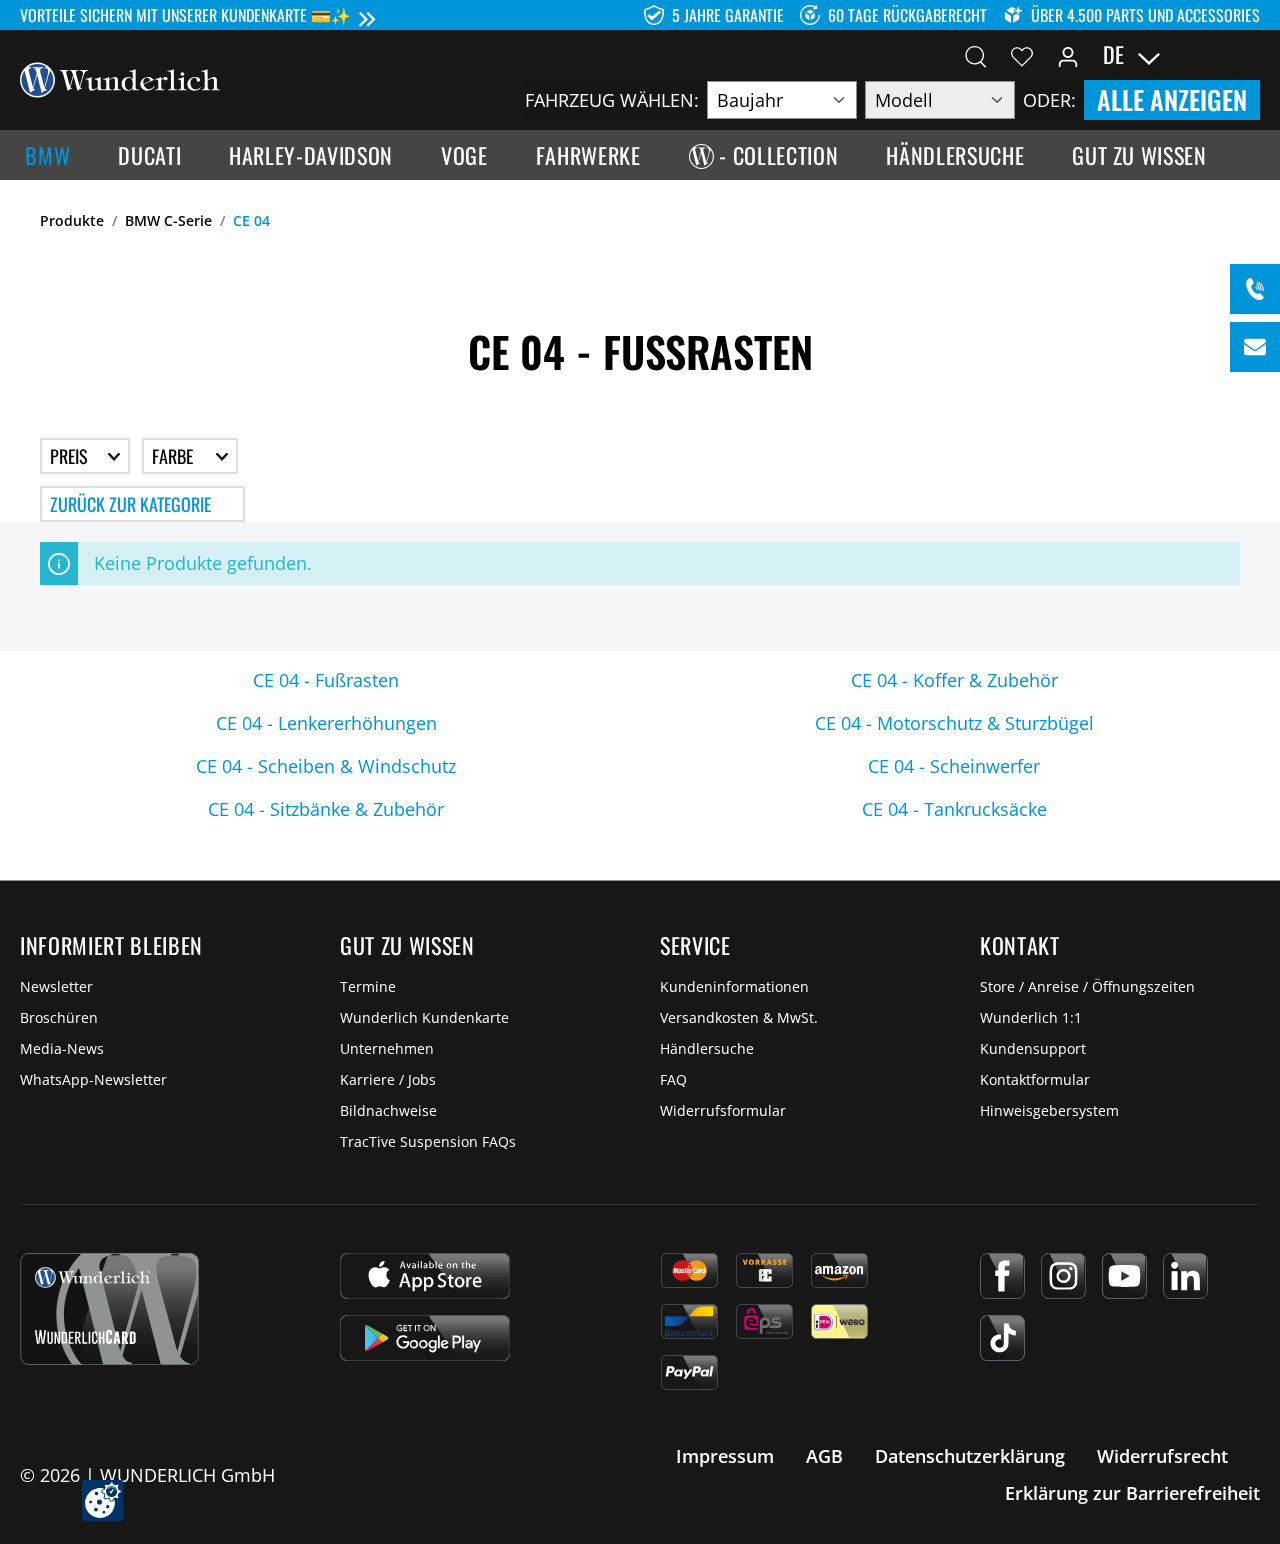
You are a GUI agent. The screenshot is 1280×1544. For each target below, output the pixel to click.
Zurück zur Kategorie (130, 504)
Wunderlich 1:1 (1031, 1017)
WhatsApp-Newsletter (93, 1079)
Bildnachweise (388, 1110)
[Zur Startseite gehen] (120, 78)
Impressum (725, 1456)
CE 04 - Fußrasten (326, 680)
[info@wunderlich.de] (1255, 347)
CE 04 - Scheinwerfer (954, 766)
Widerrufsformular (723, 1110)
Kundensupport (1033, 1048)
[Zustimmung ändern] (102, 1500)
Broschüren (59, 1017)
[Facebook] (1002, 1276)
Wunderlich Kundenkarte (424, 1017)
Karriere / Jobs (388, 1079)
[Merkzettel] (1022, 55)
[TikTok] (1002, 1338)
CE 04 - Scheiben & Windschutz (326, 766)
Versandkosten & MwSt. (739, 1017)
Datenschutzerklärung (970, 1456)
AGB (824, 1456)
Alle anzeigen (1172, 99)
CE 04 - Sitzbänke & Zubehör (326, 809)
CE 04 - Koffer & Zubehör (954, 680)
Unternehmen (387, 1048)
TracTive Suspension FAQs (428, 1141)
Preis (71, 456)
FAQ (673, 1079)
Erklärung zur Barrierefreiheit (1132, 1493)
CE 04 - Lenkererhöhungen (326, 723)
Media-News (62, 1048)
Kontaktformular (1035, 1079)
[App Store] (425, 1276)
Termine (368, 986)
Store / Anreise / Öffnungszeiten (1087, 986)
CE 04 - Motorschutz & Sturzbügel (954, 723)
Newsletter (56, 986)
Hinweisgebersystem (1049, 1110)
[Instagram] (1063, 1276)
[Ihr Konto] (1068, 55)
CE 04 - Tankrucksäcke (954, 809)
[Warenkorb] (1248, 55)
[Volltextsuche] (976, 55)
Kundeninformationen (734, 986)
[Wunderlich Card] (109, 1309)
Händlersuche (707, 1048)
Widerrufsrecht (1162, 1456)
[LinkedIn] (1185, 1276)
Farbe (174, 456)
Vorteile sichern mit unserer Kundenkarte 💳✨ (185, 15)
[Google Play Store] (425, 1338)
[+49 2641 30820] (1255, 289)
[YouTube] (1124, 1276)
